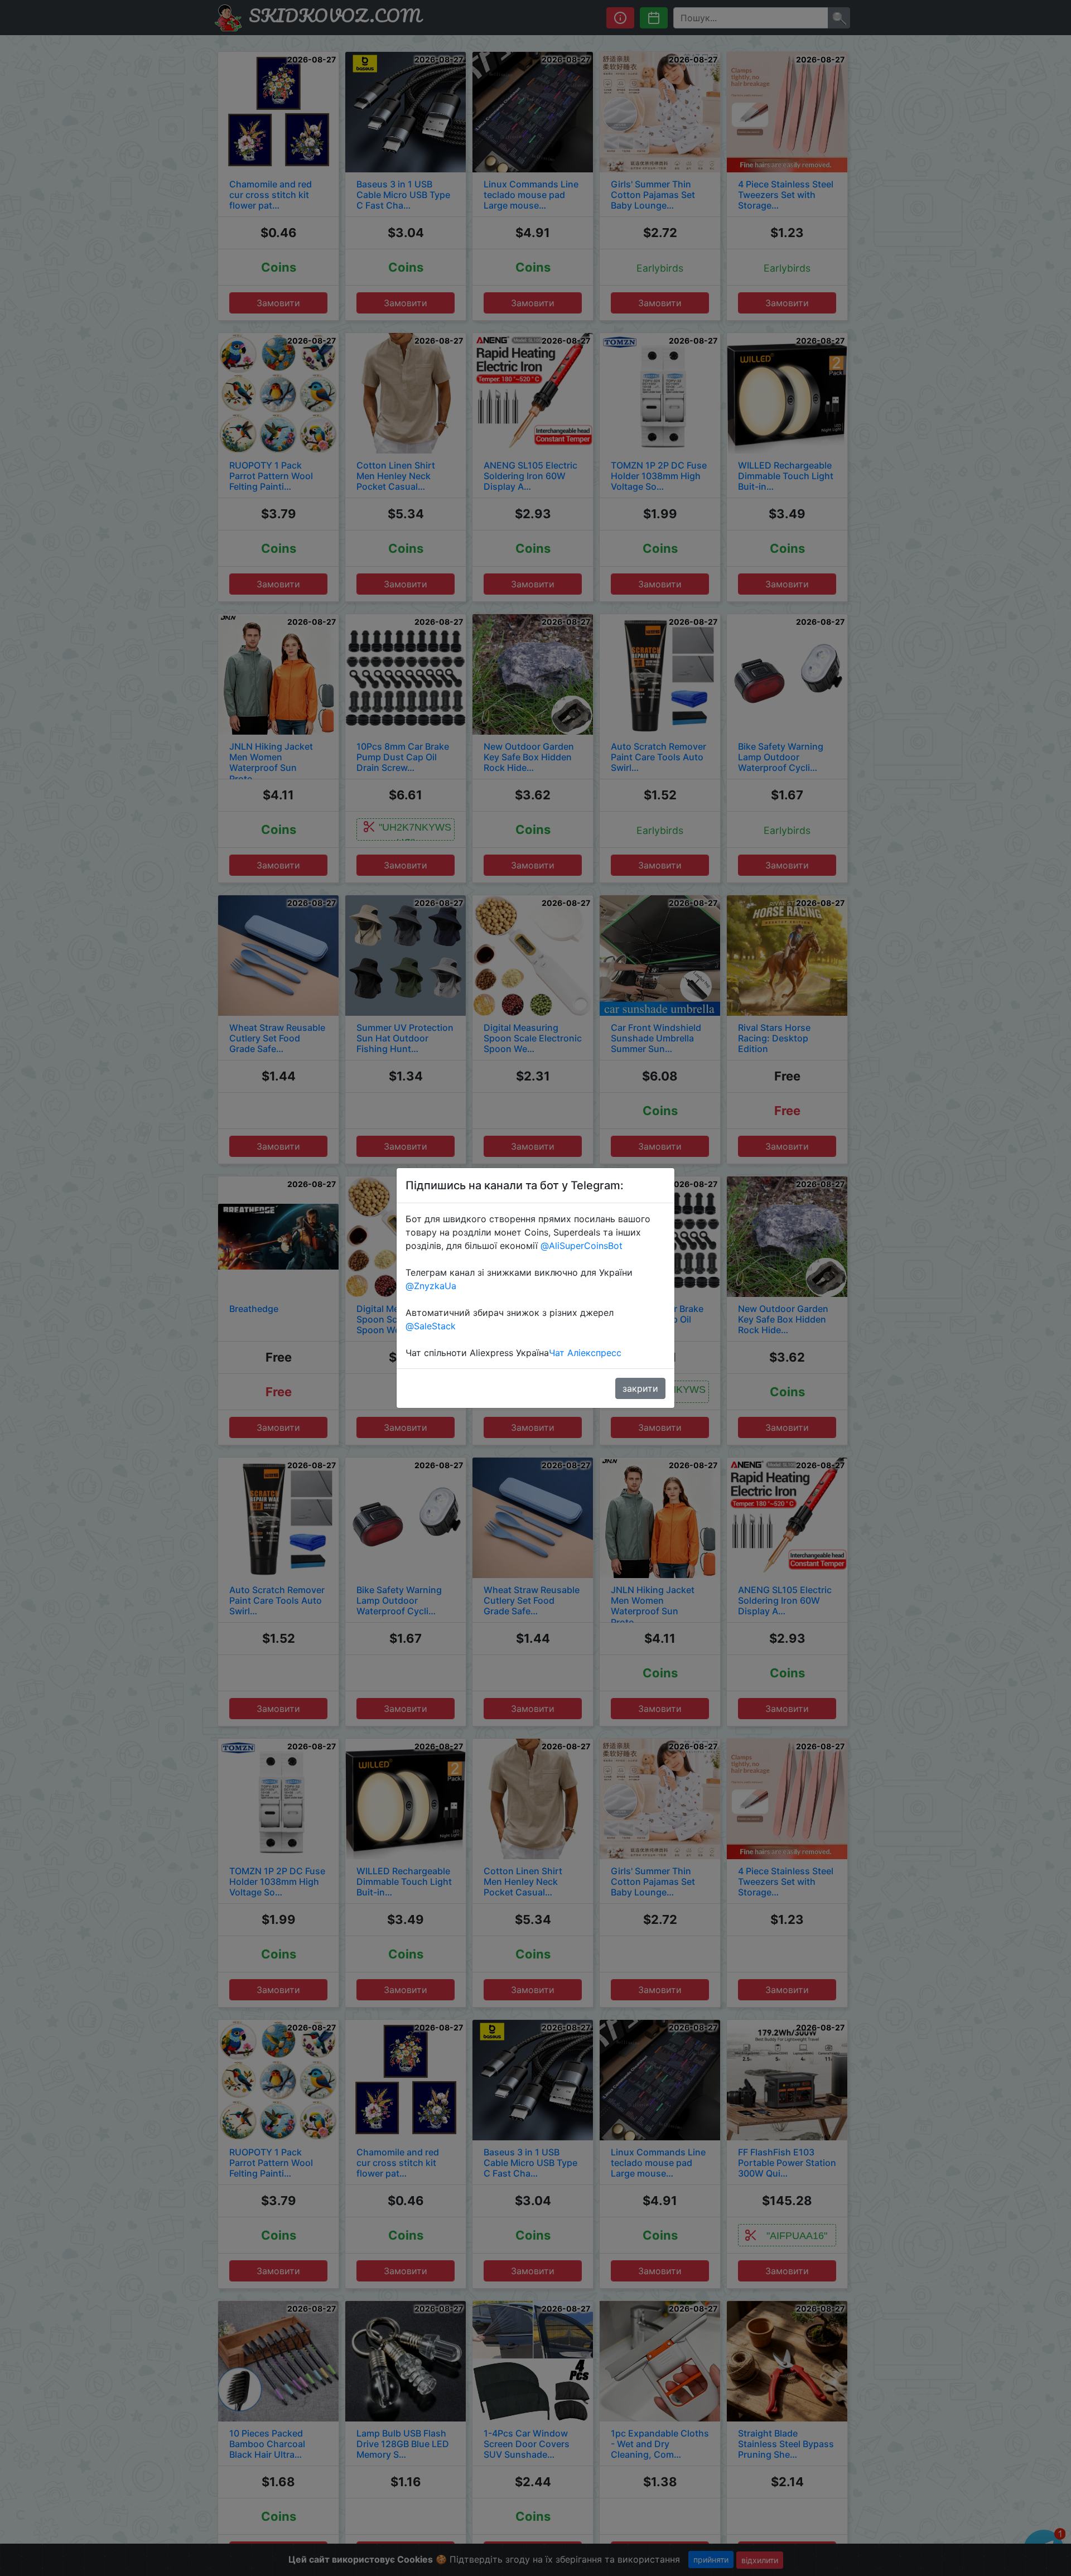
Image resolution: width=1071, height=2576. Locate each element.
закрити (640, 1388)
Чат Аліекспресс (585, 1353)
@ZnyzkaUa (431, 1286)
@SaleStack (431, 1326)
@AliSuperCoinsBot (582, 1246)
